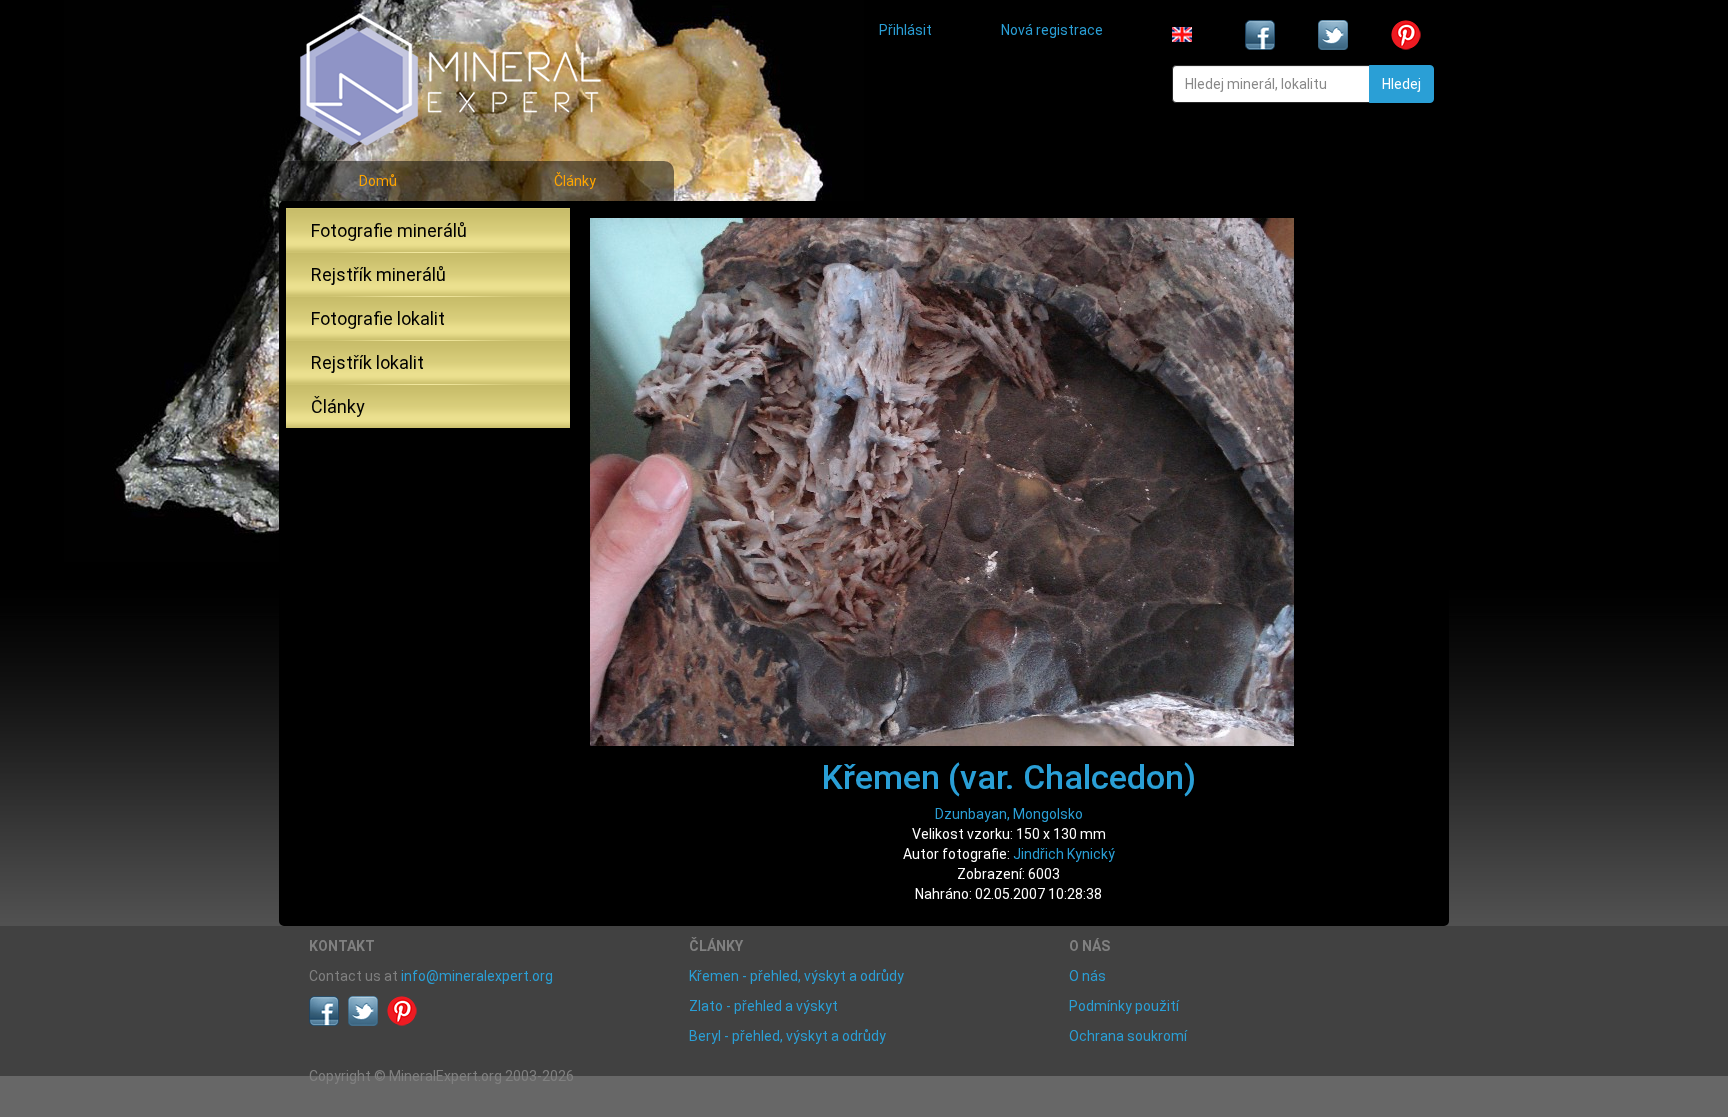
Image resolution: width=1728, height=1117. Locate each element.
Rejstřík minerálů (378, 274)
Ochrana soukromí (1128, 1036)
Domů (378, 181)
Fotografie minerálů (389, 230)
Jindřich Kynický (1064, 854)
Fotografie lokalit (378, 318)
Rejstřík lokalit (367, 362)
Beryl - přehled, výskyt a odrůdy (787, 1036)
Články (575, 181)
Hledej (1401, 84)
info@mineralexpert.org (477, 976)
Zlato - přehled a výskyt (763, 1006)
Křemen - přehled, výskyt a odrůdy (796, 976)
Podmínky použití (1124, 1006)
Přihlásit (905, 30)
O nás (1087, 976)
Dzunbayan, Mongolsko (1009, 814)
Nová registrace (1052, 30)
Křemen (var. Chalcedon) (1009, 777)
